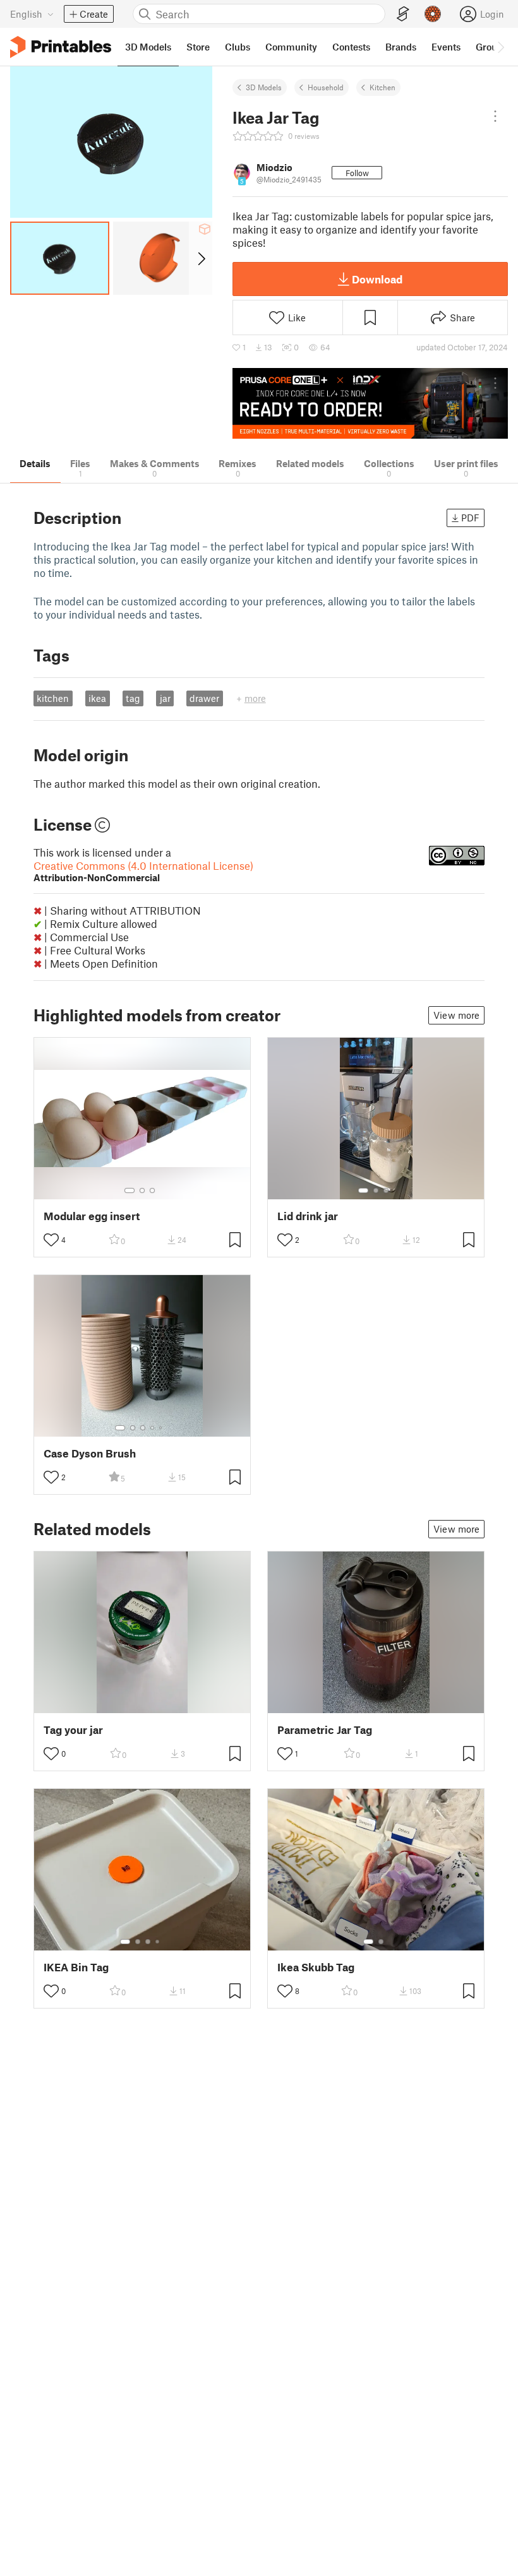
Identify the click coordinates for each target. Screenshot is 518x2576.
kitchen (53, 698)
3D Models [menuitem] (148, 47)
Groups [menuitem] (491, 47)
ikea (97, 698)
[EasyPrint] (403, 14)
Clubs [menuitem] (238, 47)
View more (456, 1015)
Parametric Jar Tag (325, 1730)
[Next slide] (201, 258)
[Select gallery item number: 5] (162, 1428)
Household (326, 87)
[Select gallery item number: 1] (129, 1190)
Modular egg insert (92, 1216)
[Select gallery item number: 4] (153, 1428)
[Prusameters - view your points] (433, 14)
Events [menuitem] (446, 47)
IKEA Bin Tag (76, 1967)
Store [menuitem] (198, 47)
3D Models (264, 87)
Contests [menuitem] (351, 47)
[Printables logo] (61, 47)
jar (165, 698)
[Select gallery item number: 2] (142, 1190)
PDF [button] (470, 518)
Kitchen (382, 87)
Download (377, 279)
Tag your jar (73, 1730)
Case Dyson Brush (90, 1453)
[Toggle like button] (51, 1240)
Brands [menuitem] (401, 47)
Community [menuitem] (291, 47)
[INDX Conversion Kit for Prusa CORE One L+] (370, 404)
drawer (204, 698)
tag (133, 698)
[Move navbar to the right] (500, 47)
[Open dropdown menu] (495, 116)
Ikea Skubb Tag (316, 1967)
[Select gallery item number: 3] (152, 1190)
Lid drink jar (308, 1216)
